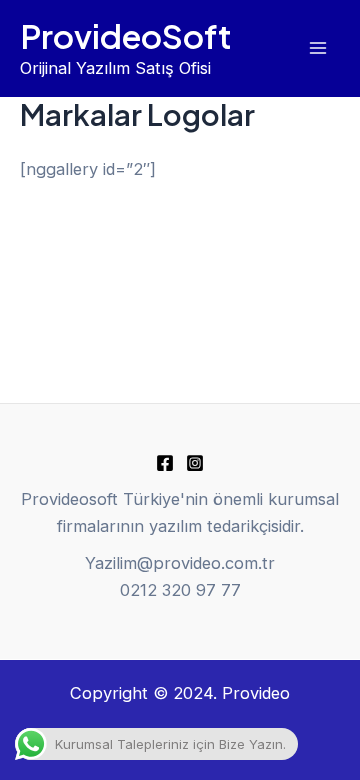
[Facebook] (165, 463)
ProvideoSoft (126, 35)
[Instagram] (195, 463)
